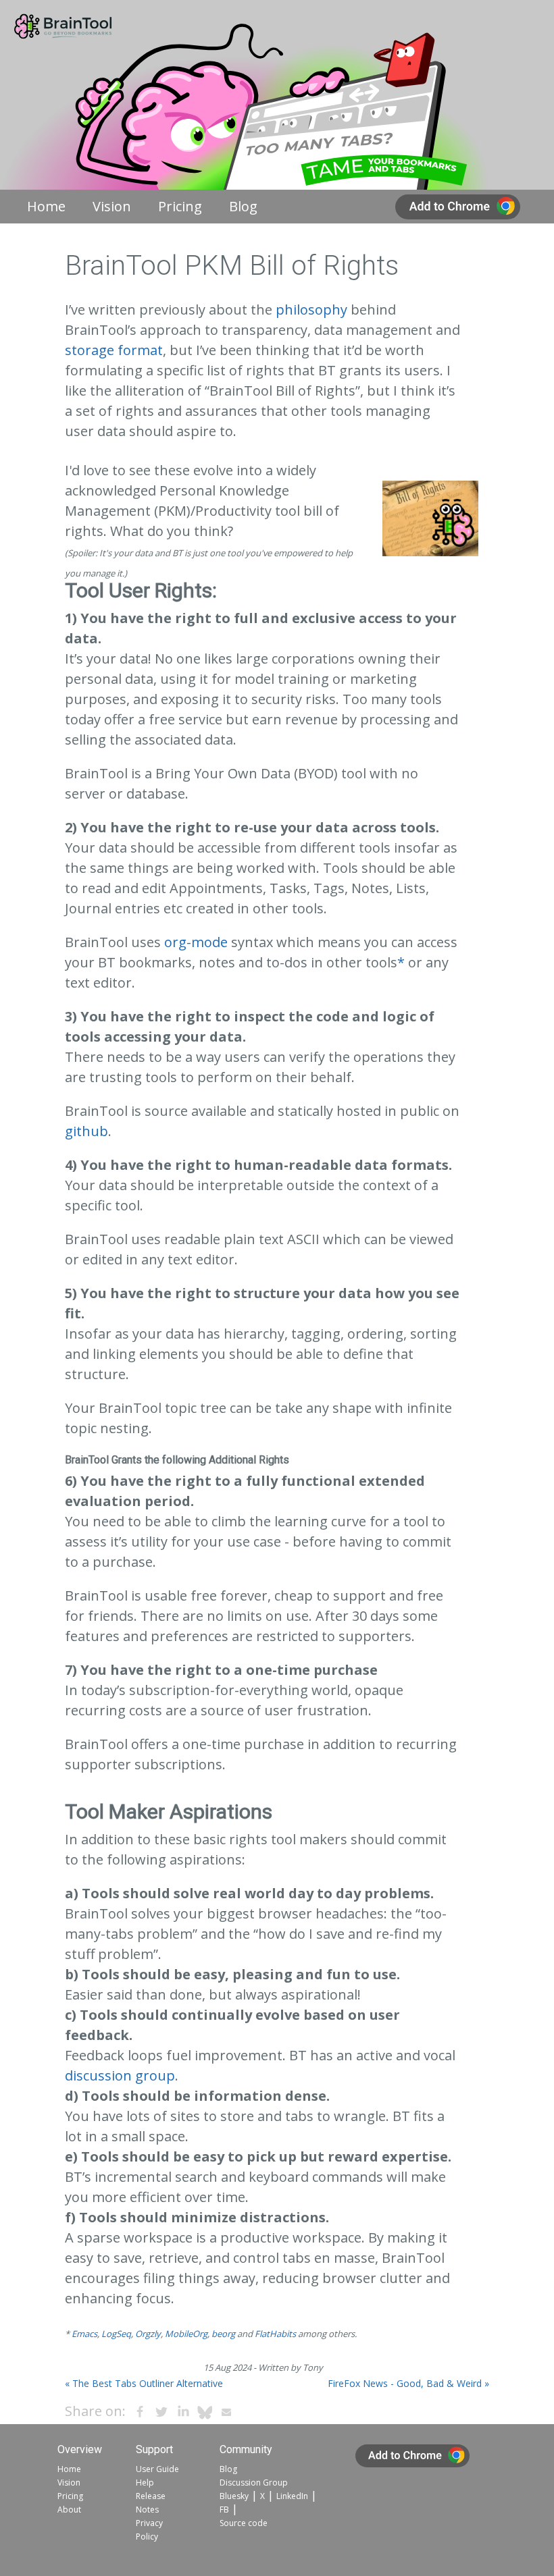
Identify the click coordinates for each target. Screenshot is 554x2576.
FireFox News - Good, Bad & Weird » (408, 2383)
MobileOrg (186, 2334)
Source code (244, 2523)
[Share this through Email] (226, 2412)
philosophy (311, 310)
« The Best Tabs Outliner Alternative (144, 2383)
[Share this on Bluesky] (205, 2412)
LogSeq (116, 2334)
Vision (112, 206)
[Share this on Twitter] (161, 2412)
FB (224, 2510)
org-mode (196, 942)
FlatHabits (275, 2334)
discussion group (120, 2075)
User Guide (157, 2469)
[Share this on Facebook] (140, 2412)
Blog (243, 206)
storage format (114, 350)
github (86, 1131)
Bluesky (234, 2496)
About (69, 2510)
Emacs (84, 2334)
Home (46, 206)
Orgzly (148, 2334)
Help (145, 2483)
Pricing (180, 206)
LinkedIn (292, 2496)
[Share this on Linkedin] (183, 2412)
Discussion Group (254, 2483)
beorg (223, 2334)
